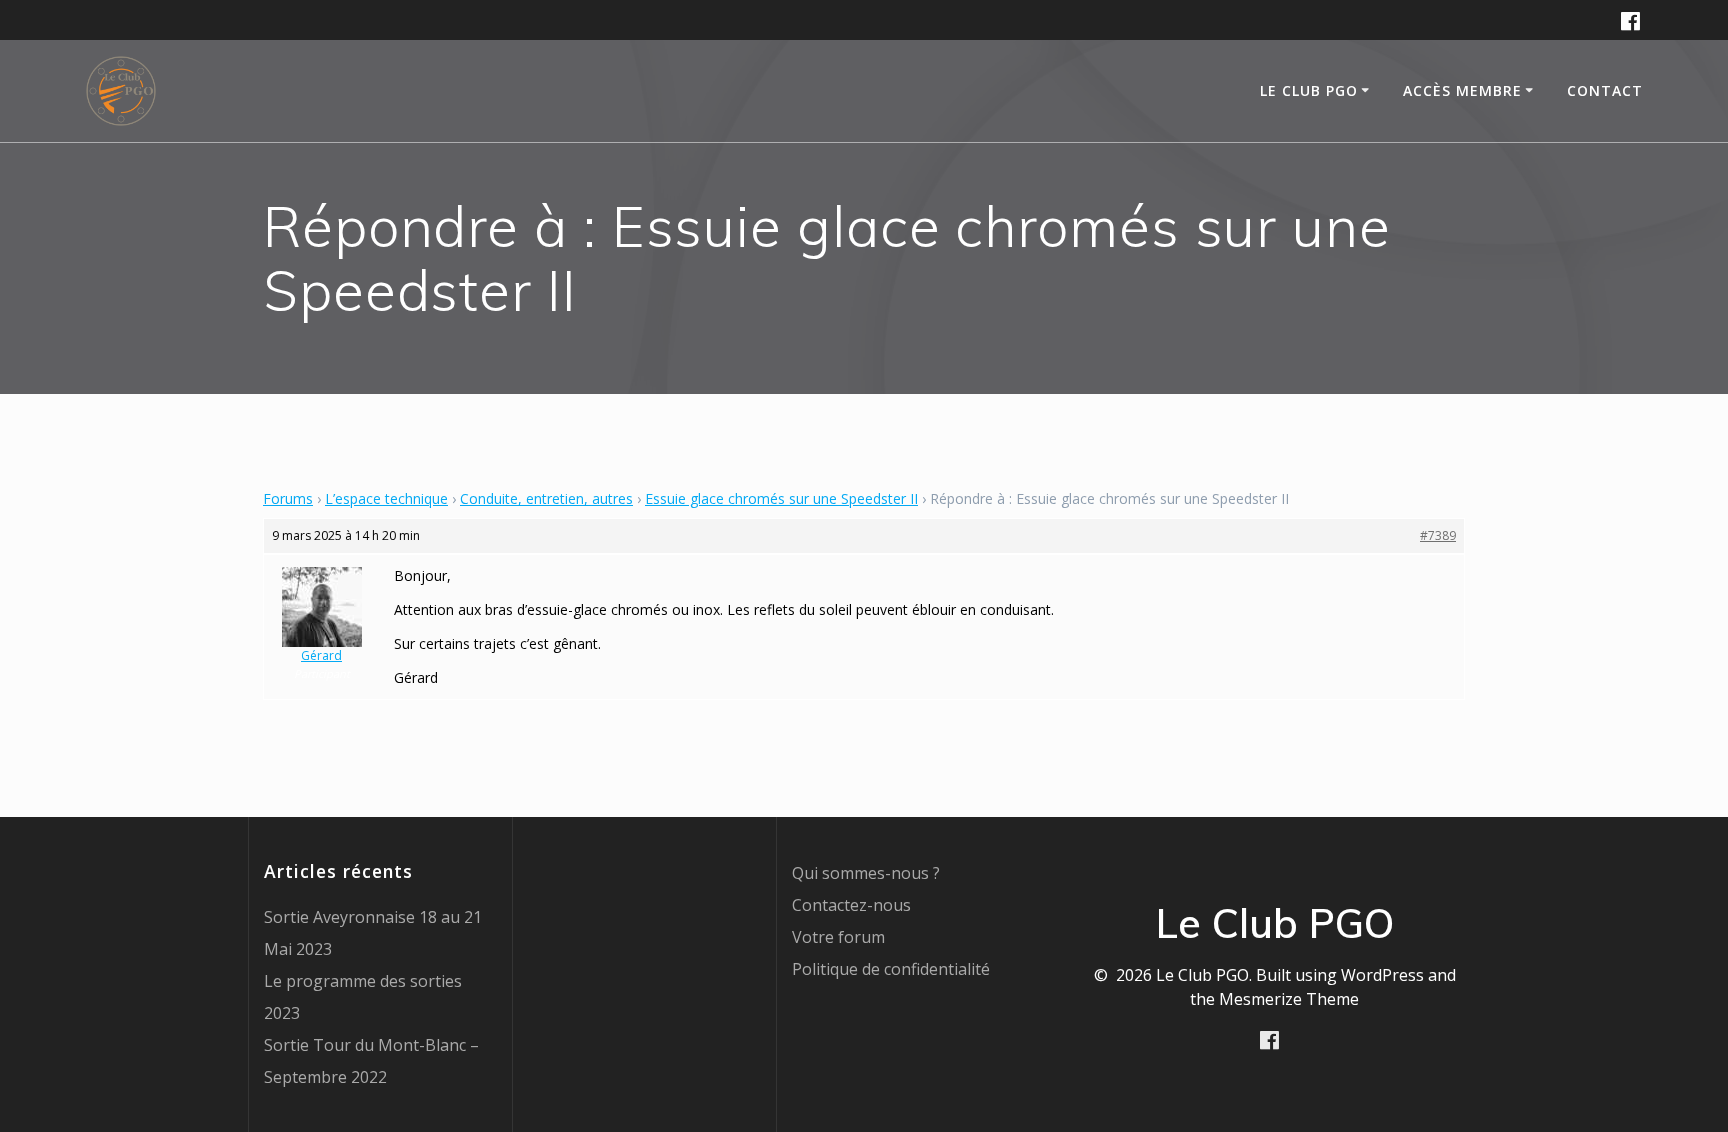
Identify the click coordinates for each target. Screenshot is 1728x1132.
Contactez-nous (851, 905)
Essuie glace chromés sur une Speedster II (781, 498)
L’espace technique (386, 498)
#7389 (1438, 535)
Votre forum (838, 937)
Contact (1605, 90)
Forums (288, 498)
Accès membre (1462, 90)
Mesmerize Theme (1289, 999)
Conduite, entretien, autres (546, 498)
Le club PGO (1309, 90)
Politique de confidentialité (891, 969)
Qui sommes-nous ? (866, 873)
